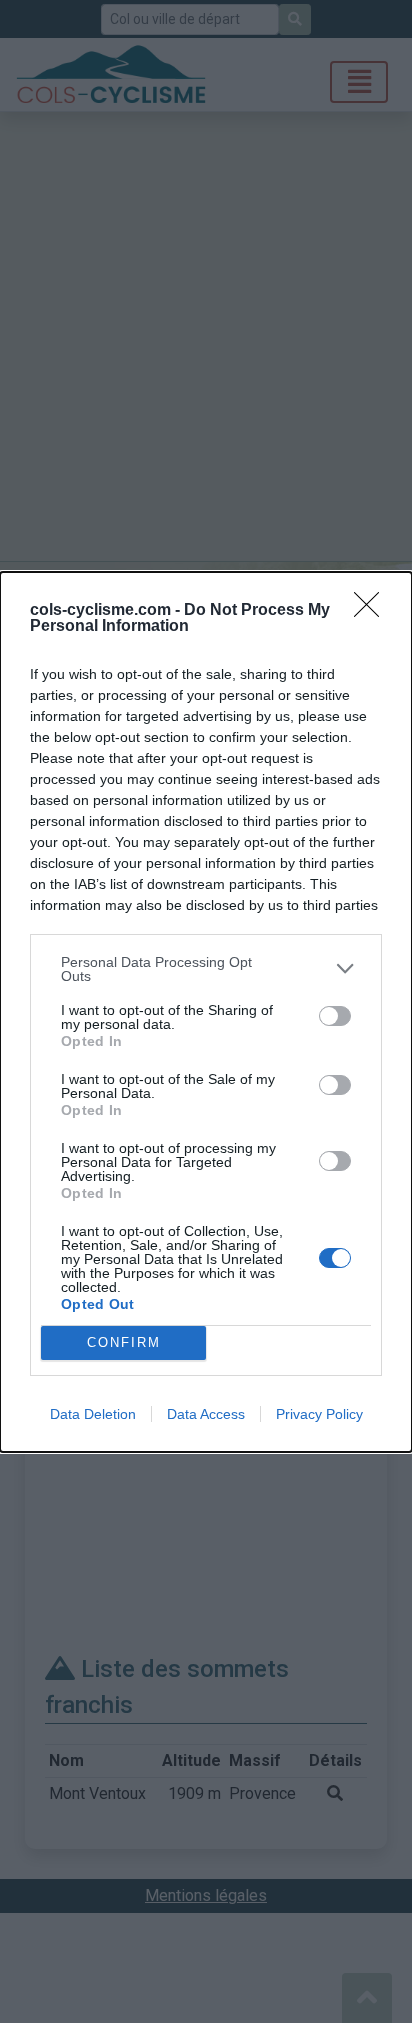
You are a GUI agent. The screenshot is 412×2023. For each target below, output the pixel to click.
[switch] (335, 1016)
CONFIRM (124, 1342)
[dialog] (206, 1012)
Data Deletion (93, 1414)
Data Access (206, 1414)
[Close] (373, 611)
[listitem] (206, 969)
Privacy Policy (319, 1414)
